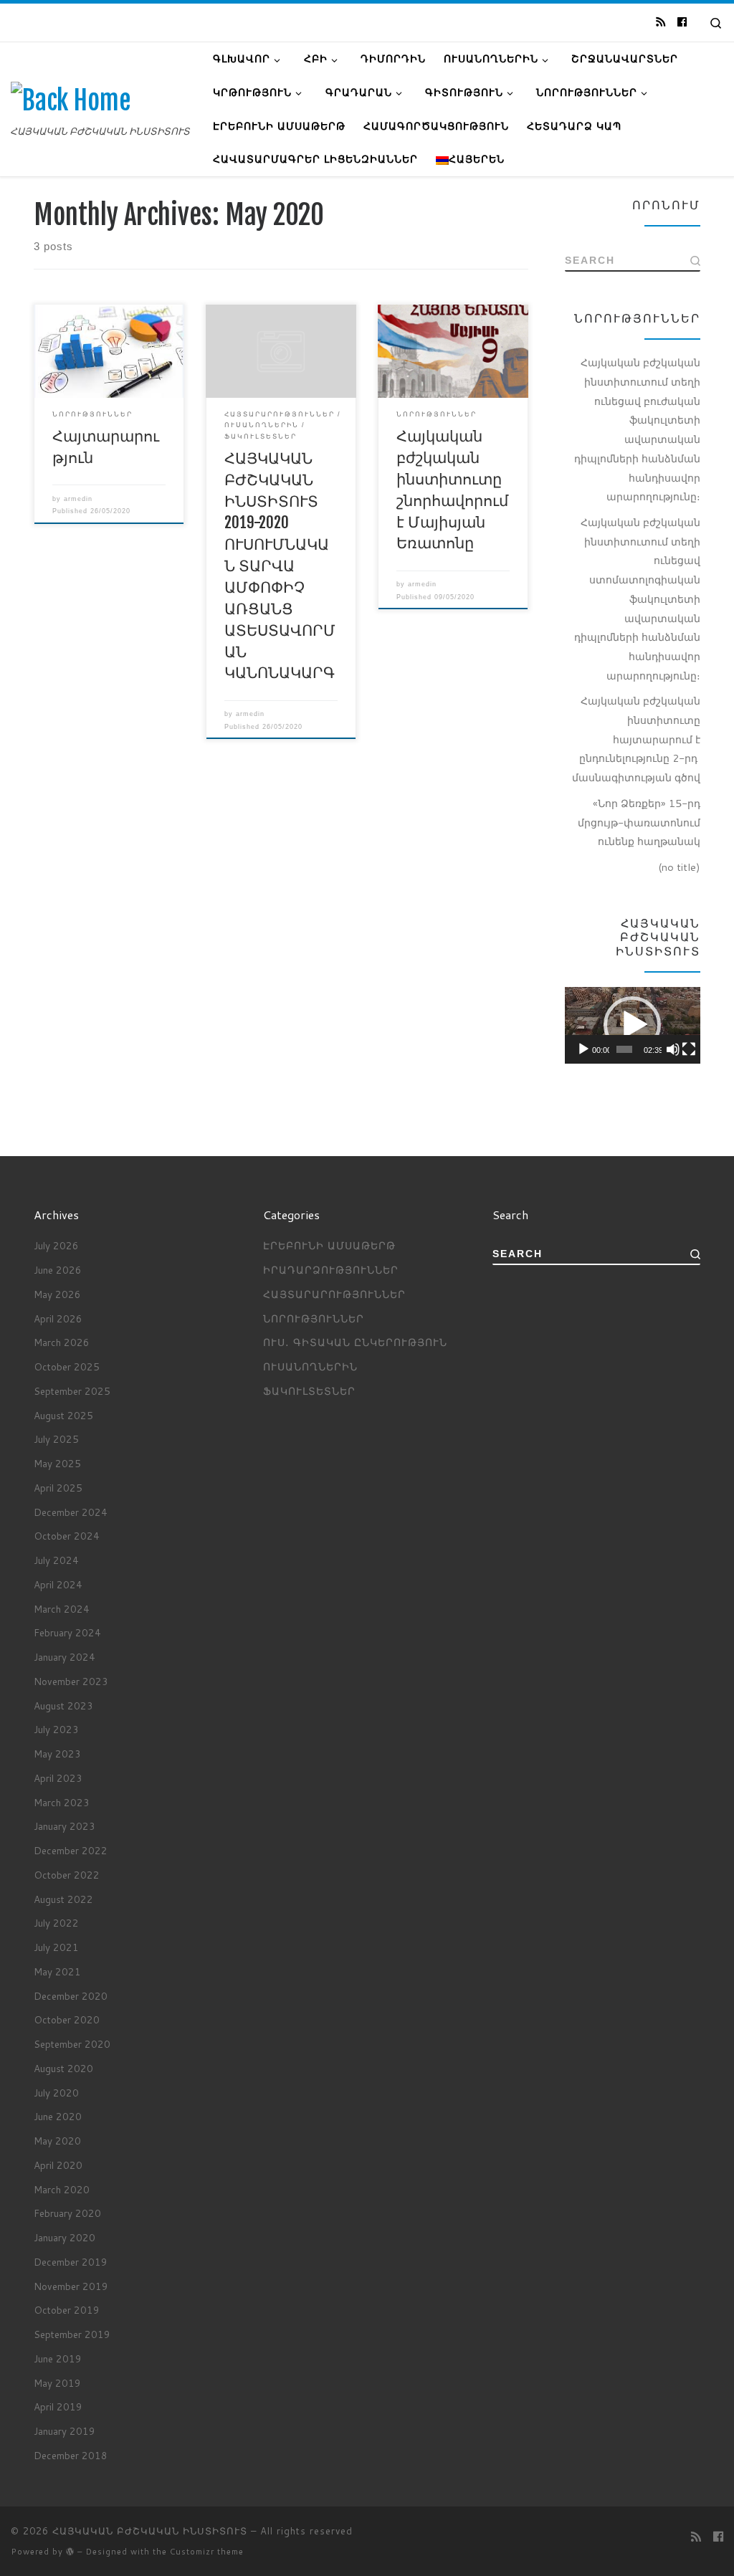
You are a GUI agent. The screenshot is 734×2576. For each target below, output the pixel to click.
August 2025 (63, 1415)
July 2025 (56, 1439)
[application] (633, 1025)
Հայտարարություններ (334, 1294)
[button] (632, 1025)
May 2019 (57, 2383)
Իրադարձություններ (331, 1270)
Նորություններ (314, 1318)
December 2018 (71, 2455)
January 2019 (65, 2431)
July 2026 (56, 1245)
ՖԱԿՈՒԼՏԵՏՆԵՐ (309, 1391)
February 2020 (67, 2213)
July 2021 (56, 1947)
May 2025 (57, 1463)
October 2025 (67, 1366)
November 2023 (71, 1681)
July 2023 (56, 1729)
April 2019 (58, 2406)
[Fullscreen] (689, 1049)
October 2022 (67, 1875)
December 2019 (71, 2262)
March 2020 (62, 2189)
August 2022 (63, 1899)
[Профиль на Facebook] (682, 22)
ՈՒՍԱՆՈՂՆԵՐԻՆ (310, 1366)
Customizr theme (207, 2552)
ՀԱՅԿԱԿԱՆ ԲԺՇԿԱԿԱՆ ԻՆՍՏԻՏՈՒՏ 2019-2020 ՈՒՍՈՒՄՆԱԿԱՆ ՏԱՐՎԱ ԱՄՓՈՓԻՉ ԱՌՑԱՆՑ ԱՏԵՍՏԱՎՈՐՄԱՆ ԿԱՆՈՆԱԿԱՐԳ (280, 565)
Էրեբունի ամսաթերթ (329, 1245)
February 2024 (67, 1632)
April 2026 (58, 1318)
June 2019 (58, 2358)
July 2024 (56, 1560)
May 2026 (57, 1294)
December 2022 (71, 1850)
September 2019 (72, 2334)
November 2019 (71, 2286)
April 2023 (58, 1778)
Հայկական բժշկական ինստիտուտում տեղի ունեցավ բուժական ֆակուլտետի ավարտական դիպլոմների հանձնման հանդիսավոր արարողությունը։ (637, 429)
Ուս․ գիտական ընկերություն (355, 1342)
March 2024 (62, 1609)
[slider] (624, 1049)
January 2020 (65, 2237)
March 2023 (62, 1802)
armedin (78, 499)
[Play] (583, 1049)
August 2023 (63, 1706)
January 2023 (65, 1826)
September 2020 (72, 2044)
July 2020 (56, 2093)
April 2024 (58, 1584)
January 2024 (65, 1657)
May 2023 (57, 1754)
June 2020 (58, 2116)
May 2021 (57, 1971)
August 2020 (63, 2068)
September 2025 (72, 1391)
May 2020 (57, 2141)
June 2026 (58, 1270)
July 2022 (56, 1923)
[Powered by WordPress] (70, 2551)
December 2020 (71, 1996)
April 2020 (58, 2165)
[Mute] (673, 1049)
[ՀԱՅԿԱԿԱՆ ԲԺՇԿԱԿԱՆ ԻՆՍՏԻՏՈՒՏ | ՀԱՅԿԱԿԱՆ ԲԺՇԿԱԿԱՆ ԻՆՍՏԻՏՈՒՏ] (71, 101)
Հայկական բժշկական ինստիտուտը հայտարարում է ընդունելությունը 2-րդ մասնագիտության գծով (636, 739)
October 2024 (67, 1536)
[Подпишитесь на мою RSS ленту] (661, 22)
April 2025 (58, 1488)
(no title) (679, 867)
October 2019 (67, 2310)
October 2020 (67, 2019)
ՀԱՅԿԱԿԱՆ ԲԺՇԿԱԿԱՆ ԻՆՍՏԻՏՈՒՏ (150, 2531)
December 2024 (71, 1512)
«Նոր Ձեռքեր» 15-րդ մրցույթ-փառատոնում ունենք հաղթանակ (639, 822)
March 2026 (62, 1342)
